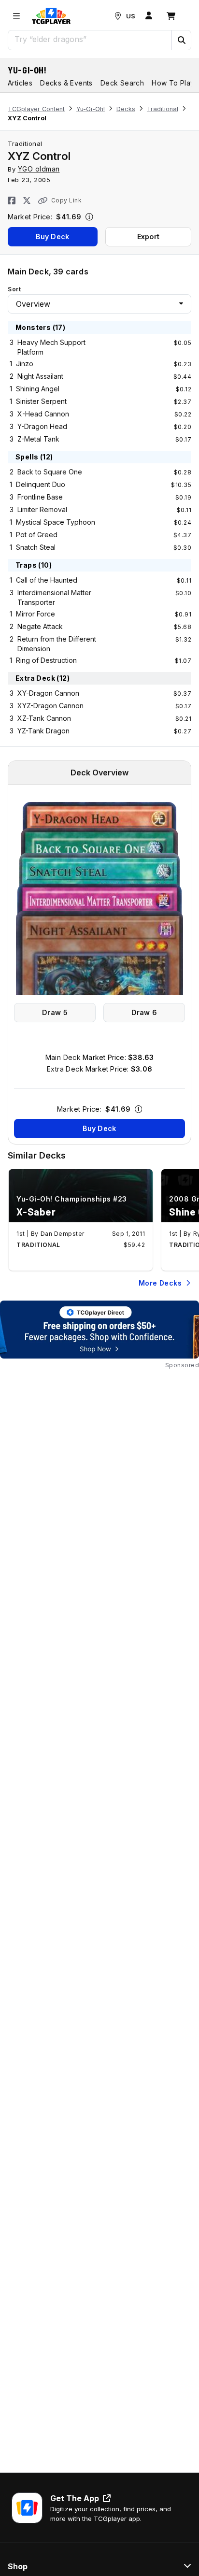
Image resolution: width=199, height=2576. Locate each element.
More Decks (160, 1283)
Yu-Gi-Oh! (27, 70)
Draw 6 (144, 1012)
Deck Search (122, 83)
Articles (20, 83)
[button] (181, 40)
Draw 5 (55, 1012)
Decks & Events (66, 83)
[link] (51, 16)
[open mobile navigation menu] (16, 16)
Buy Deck (52, 236)
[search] (90, 39)
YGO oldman (39, 169)
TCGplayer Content (36, 109)
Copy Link (66, 200)
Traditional (163, 109)
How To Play (173, 83)
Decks (126, 109)
